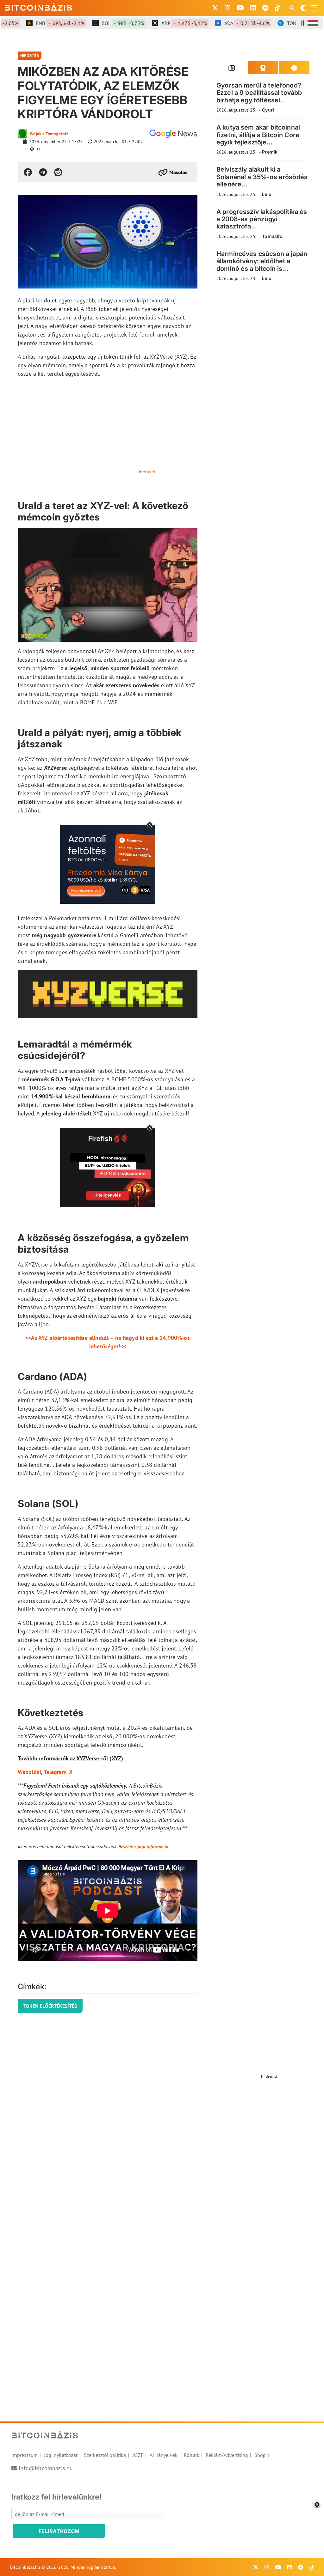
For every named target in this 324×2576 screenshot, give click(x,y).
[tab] (232, 68)
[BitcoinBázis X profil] (215, 8)
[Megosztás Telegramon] (43, 172)
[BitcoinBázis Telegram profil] (265, 8)
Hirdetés (30, 55)
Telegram (55, 1772)
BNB (39, 23)
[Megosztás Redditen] (58, 172)
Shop (260, 2455)
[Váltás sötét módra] (303, 8)
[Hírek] (173, 134)
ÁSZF (138, 2455)
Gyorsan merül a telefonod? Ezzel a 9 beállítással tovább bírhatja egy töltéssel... (259, 93)
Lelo (267, 194)
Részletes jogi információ (143, 1846)
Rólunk (192, 2455)
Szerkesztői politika (105, 2455)
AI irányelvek (164, 2455)
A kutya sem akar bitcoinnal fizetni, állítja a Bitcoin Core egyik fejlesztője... (258, 135)
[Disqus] (162, 2161)
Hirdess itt (147, 472)
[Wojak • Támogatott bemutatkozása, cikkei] (22, 134)
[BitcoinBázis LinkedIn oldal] (253, 8)
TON (289, 23)
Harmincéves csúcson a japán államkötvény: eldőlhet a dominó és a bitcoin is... (262, 261)
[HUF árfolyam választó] (313, 23)
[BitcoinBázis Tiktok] (277, 8)
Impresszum (25, 2455)
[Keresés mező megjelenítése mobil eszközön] (293, 8)
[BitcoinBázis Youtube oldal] (240, 8)
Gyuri (268, 110)
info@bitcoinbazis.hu (46, 2468)
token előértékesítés (50, 2006)
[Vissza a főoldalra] (39, 7)
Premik (270, 152)
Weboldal (29, 1772)
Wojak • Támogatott (49, 134)
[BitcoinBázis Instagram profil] (227, 8)
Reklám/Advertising (227, 2455)
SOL (102, 23)
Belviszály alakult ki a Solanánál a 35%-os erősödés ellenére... (262, 177)
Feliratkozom (59, 2531)
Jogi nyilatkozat (61, 2455)
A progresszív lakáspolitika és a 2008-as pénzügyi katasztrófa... (262, 219)
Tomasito (272, 236)
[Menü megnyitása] (314, 8)
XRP (163, 23)
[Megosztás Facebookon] (28, 172)
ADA (226, 23)
